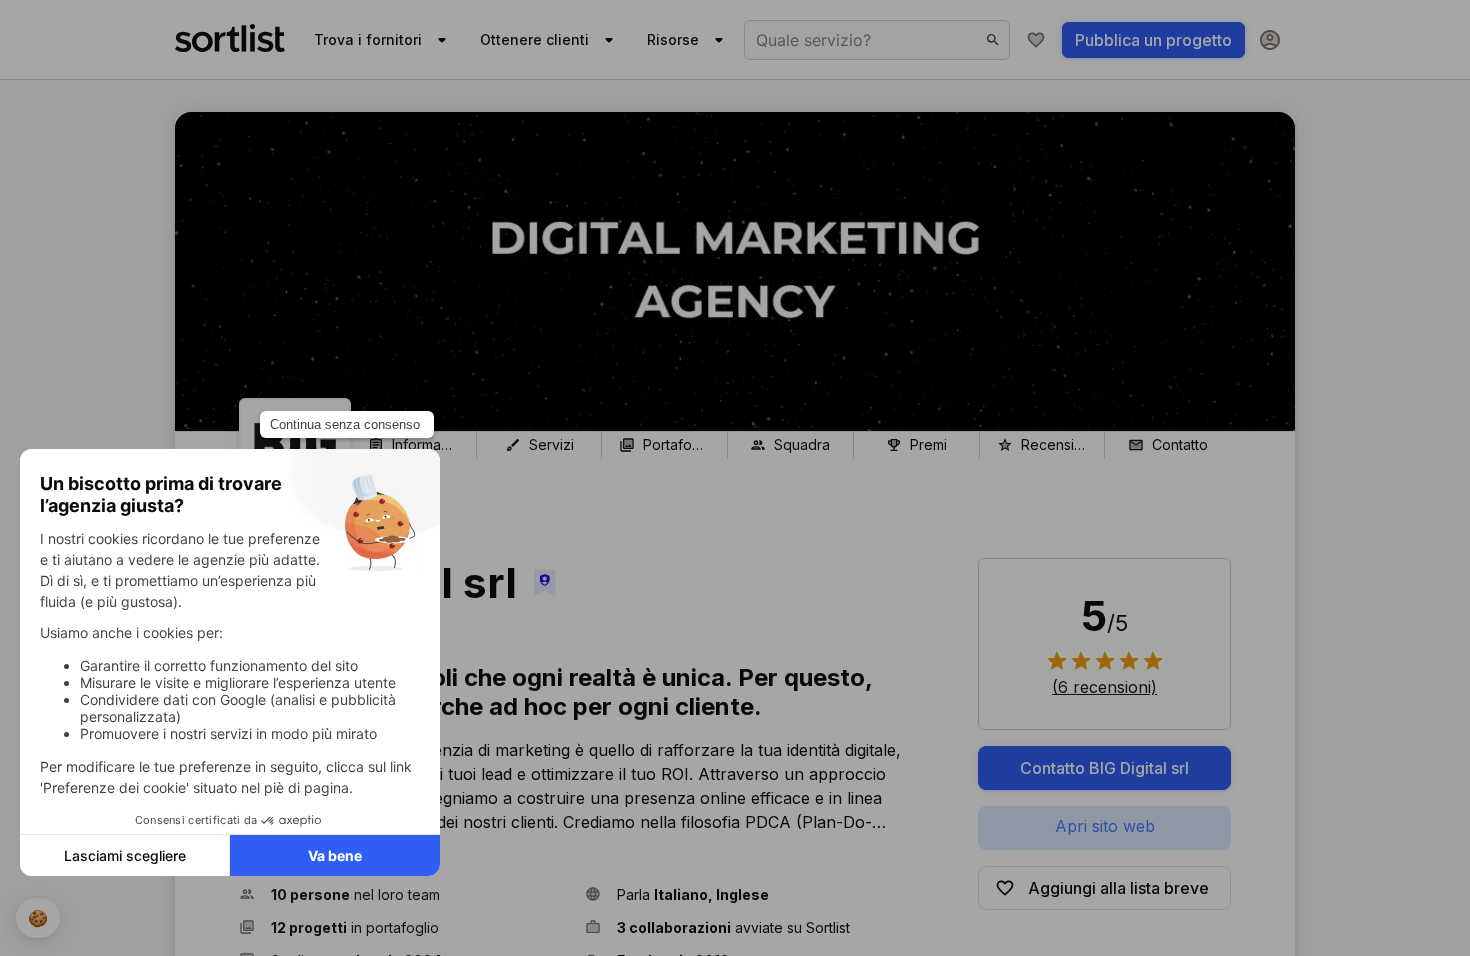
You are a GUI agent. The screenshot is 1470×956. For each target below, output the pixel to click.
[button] (404, 894)
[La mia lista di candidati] (1036, 40)
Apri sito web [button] (1105, 826)
